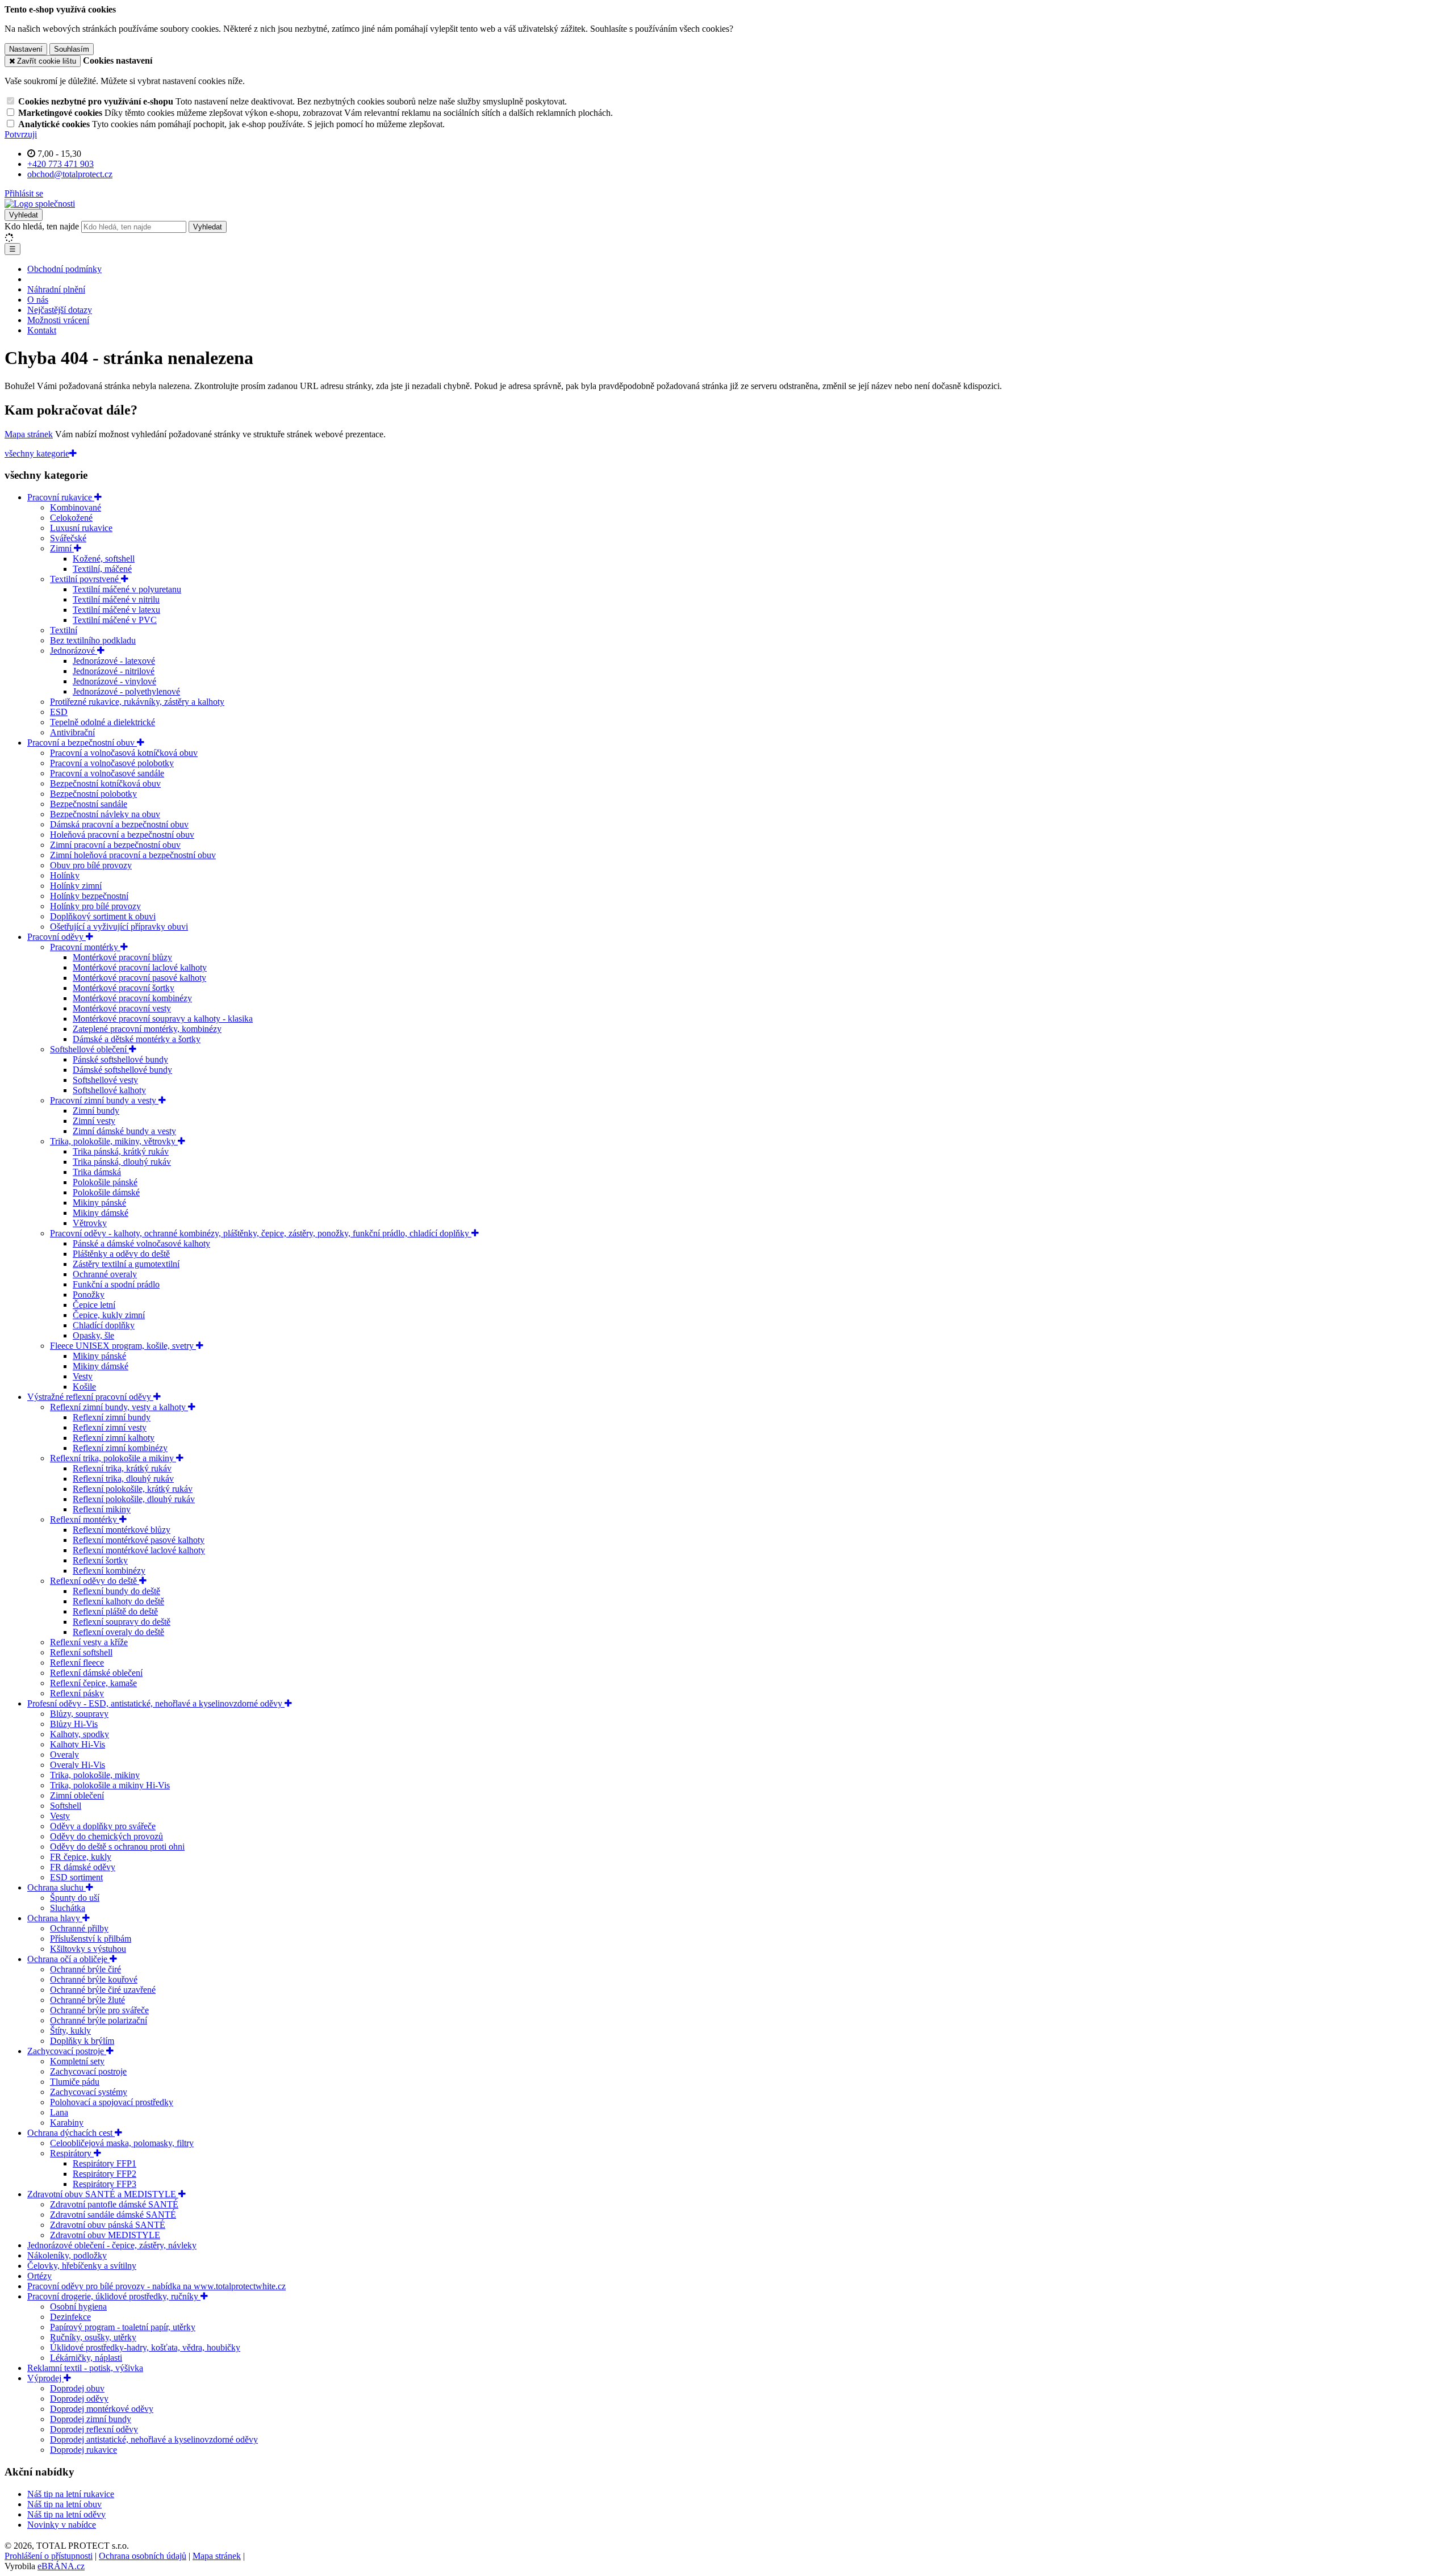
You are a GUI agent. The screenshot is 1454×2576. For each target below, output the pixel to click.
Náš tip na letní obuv (64, 2504)
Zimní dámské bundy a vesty (124, 1131)
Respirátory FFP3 (105, 2184)
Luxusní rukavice (81, 528)
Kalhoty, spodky (80, 1734)
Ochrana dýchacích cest (71, 2133)
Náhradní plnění (56, 289)
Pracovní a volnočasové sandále (107, 773)
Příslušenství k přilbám (91, 1939)
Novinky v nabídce (62, 2525)
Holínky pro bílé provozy (95, 906)
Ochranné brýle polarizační (99, 2020)
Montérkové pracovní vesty (122, 1008)
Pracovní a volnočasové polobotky (112, 763)
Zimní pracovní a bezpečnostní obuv (115, 845)
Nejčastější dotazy (60, 310)
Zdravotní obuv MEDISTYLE (105, 2235)
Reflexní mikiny (102, 1509)
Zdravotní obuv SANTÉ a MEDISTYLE (103, 2194)
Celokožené (71, 518)
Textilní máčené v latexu (116, 610)
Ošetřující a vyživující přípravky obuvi (119, 927)
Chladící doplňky (104, 1325)
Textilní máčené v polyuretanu (127, 589)
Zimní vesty (94, 1121)
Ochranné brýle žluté (87, 2000)
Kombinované (76, 507)
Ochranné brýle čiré (85, 1969)
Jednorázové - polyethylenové (126, 691)
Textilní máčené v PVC (115, 620)
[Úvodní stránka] (40, 204)
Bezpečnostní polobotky (93, 794)
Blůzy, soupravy (79, 1714)
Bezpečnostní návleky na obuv (105, 814)
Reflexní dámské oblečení (96, 1673)
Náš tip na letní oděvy (66, 2514)
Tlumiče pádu (75, 2082)
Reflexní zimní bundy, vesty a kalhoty (119, 1407)
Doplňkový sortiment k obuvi (103, 916)
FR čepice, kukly (81, 1857)
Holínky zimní (76, 886)
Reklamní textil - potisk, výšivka (85, 2368)
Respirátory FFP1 (105, 2163)
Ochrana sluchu (57, 1887)
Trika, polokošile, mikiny (95, 1775)
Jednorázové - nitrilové (114, 671)
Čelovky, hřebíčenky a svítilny (82, 2266)
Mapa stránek (29, 434)
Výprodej (45, 2378)
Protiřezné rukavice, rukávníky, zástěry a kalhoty (137, 702)
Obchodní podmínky (64, 269)
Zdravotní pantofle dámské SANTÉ (114, 2204)
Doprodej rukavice (83, 2450)
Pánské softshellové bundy (120, 1059)
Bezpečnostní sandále (89, 804)
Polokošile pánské (105, 1182)
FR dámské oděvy (83, 1867)
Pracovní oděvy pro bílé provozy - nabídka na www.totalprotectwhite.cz (156, 2286)
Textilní (64, 630)
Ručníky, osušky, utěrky (93, 2337)
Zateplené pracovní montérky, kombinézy (147, 1029)
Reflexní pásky (77, 1693)
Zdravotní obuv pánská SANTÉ (108, 2225)
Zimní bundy (96, 1111)
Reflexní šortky (100, 1560)
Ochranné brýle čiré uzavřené (103, 1990)
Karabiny (67, 2123)
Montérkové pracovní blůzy (122, 957)
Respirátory (72, 2153)
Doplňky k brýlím (82, 2041)
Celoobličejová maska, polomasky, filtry (122, 2143)
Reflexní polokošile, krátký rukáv (133, 1489)
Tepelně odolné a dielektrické (103, 722)
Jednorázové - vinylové (114, 681)
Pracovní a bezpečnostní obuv (82, 743)
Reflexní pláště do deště (115, 1611)
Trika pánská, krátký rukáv (121, 1151)
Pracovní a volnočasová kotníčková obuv (124, 753)
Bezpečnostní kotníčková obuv (105, 783)
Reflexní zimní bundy (112, 1417)
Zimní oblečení (77, 1795)
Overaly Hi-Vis (78, 1765)
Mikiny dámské (101, 1213)
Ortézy (39, 2276)
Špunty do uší (75, 1898)
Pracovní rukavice (61, 497)
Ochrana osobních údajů (143, 2556)
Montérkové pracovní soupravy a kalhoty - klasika (163, 1019)
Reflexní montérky (85, 1519)
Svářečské (68, 538)
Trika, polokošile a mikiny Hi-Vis (110, 1785)
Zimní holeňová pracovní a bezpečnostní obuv (133, 855)
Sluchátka (68, 1908)
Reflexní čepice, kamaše (93, 1683)
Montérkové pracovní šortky (124, 988)
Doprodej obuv (77, 2388)
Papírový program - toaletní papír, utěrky (123, 2327)
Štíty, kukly (70, 2031)
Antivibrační (72, 732)
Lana (59, 2112)
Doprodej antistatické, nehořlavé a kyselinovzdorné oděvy (154, 2439)
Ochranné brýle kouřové (94, 1979)
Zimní (62, 548)
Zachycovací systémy (89, 2092)
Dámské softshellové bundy (122, 1070)
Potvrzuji (21, 134)
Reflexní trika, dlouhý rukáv (123, 1479)
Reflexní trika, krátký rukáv (122, 1468)
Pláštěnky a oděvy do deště (121, 1254)
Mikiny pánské (99, 1203)
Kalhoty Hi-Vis (78, 1744)
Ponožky (89, 1295)
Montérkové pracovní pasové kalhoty (139, 978)
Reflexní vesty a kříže (89, 1642)
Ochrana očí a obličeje (68, 1959)
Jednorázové (74, 651)
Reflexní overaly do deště (118, 1632)
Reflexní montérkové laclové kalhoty (139, 1550)
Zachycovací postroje (67, 2051)
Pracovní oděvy (57, 937)
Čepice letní (94, 1305)
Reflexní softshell (81, 1652)
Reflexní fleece (77, 1663)
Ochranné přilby (79, 1928)
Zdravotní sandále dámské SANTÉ (113, 2215)
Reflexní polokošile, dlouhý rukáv (134, 1499)
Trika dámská (97, 1172)
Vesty (83, 1376)
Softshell (66, 1806)
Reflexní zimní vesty (110, 1427)
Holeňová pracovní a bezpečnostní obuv (122, 835)
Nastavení (26, 49)
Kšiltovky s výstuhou (88, 1949)
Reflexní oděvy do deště (95, 1581)
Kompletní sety (77, 2061)
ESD (59, 712)
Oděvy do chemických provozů (106, 1836)
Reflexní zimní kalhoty (114, 1438)
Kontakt (42, 330)
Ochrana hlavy (55, 1918)
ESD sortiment (76, 1877)
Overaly (64, 1755)
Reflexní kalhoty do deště (118, 1601)
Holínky (65, 875)
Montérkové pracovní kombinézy (132, 998)
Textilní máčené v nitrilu (116, 599)
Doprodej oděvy (79, 2399)
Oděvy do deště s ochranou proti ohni (117, 1847)
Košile (84, 1387)
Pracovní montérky (85, 947)
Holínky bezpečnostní (89, 896)
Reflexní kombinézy (109, 1571)
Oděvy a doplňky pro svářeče (103, 1826)
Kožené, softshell (104, 559)
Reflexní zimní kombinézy (120, 1448)
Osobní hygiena (78, 2307)
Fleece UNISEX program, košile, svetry (123, 1346)
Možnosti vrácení (58, 320)
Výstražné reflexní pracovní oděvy (90, 1397)
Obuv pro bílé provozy (91, 865)
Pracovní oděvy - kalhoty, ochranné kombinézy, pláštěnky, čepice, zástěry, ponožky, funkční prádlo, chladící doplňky (261, 1233)
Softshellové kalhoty (109, 1090)
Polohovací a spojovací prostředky (112, 2102)
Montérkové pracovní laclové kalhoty (140, 967)
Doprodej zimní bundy (91, 2419)
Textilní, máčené (102, 569)
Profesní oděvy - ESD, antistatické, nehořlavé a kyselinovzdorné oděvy (156, 1703)
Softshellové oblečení (89, 1049)
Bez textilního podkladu (93, 640)
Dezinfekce (70, 2317)
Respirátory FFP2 (105, 2174)
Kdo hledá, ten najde (42, 226)
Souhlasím (72, 49)
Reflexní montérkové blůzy (122, 1530)
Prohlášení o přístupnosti (49, 2556)
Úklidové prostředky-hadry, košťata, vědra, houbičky (145, 2347)
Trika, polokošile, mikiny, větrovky (114, 1141)
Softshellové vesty (105, 1080)
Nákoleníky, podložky (67, 2255)
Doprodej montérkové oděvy (102, 2409)
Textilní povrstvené (85, 579)
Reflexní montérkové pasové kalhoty (139, 1540)
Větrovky (90, 1223)
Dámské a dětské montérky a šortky (137, 1039)
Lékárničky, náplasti (86, 2358)
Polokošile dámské (106, 1192)
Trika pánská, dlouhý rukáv (122, 1162)
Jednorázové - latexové (114, 661)
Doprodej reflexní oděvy (94, 2429)
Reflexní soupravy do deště (122, 1622)
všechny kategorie (37, 453)
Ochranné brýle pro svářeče (99, 2010)
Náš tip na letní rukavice (71, 2494)
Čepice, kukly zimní (109, 1315)
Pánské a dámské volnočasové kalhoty (141, 1243)
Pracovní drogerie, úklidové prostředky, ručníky (114, 2296)
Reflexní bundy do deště (116, 1591)
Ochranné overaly (105, 1274)
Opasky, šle (93, 1335)
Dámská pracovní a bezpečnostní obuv (119, 824)
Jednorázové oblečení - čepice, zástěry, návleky (112, 2245)
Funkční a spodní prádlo (116, 1284)
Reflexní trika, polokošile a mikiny (113, 1458)
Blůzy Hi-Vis (74, 1724)
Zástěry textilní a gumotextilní (126, 1264)
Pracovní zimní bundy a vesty (104, 1100)
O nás (38, 300)
